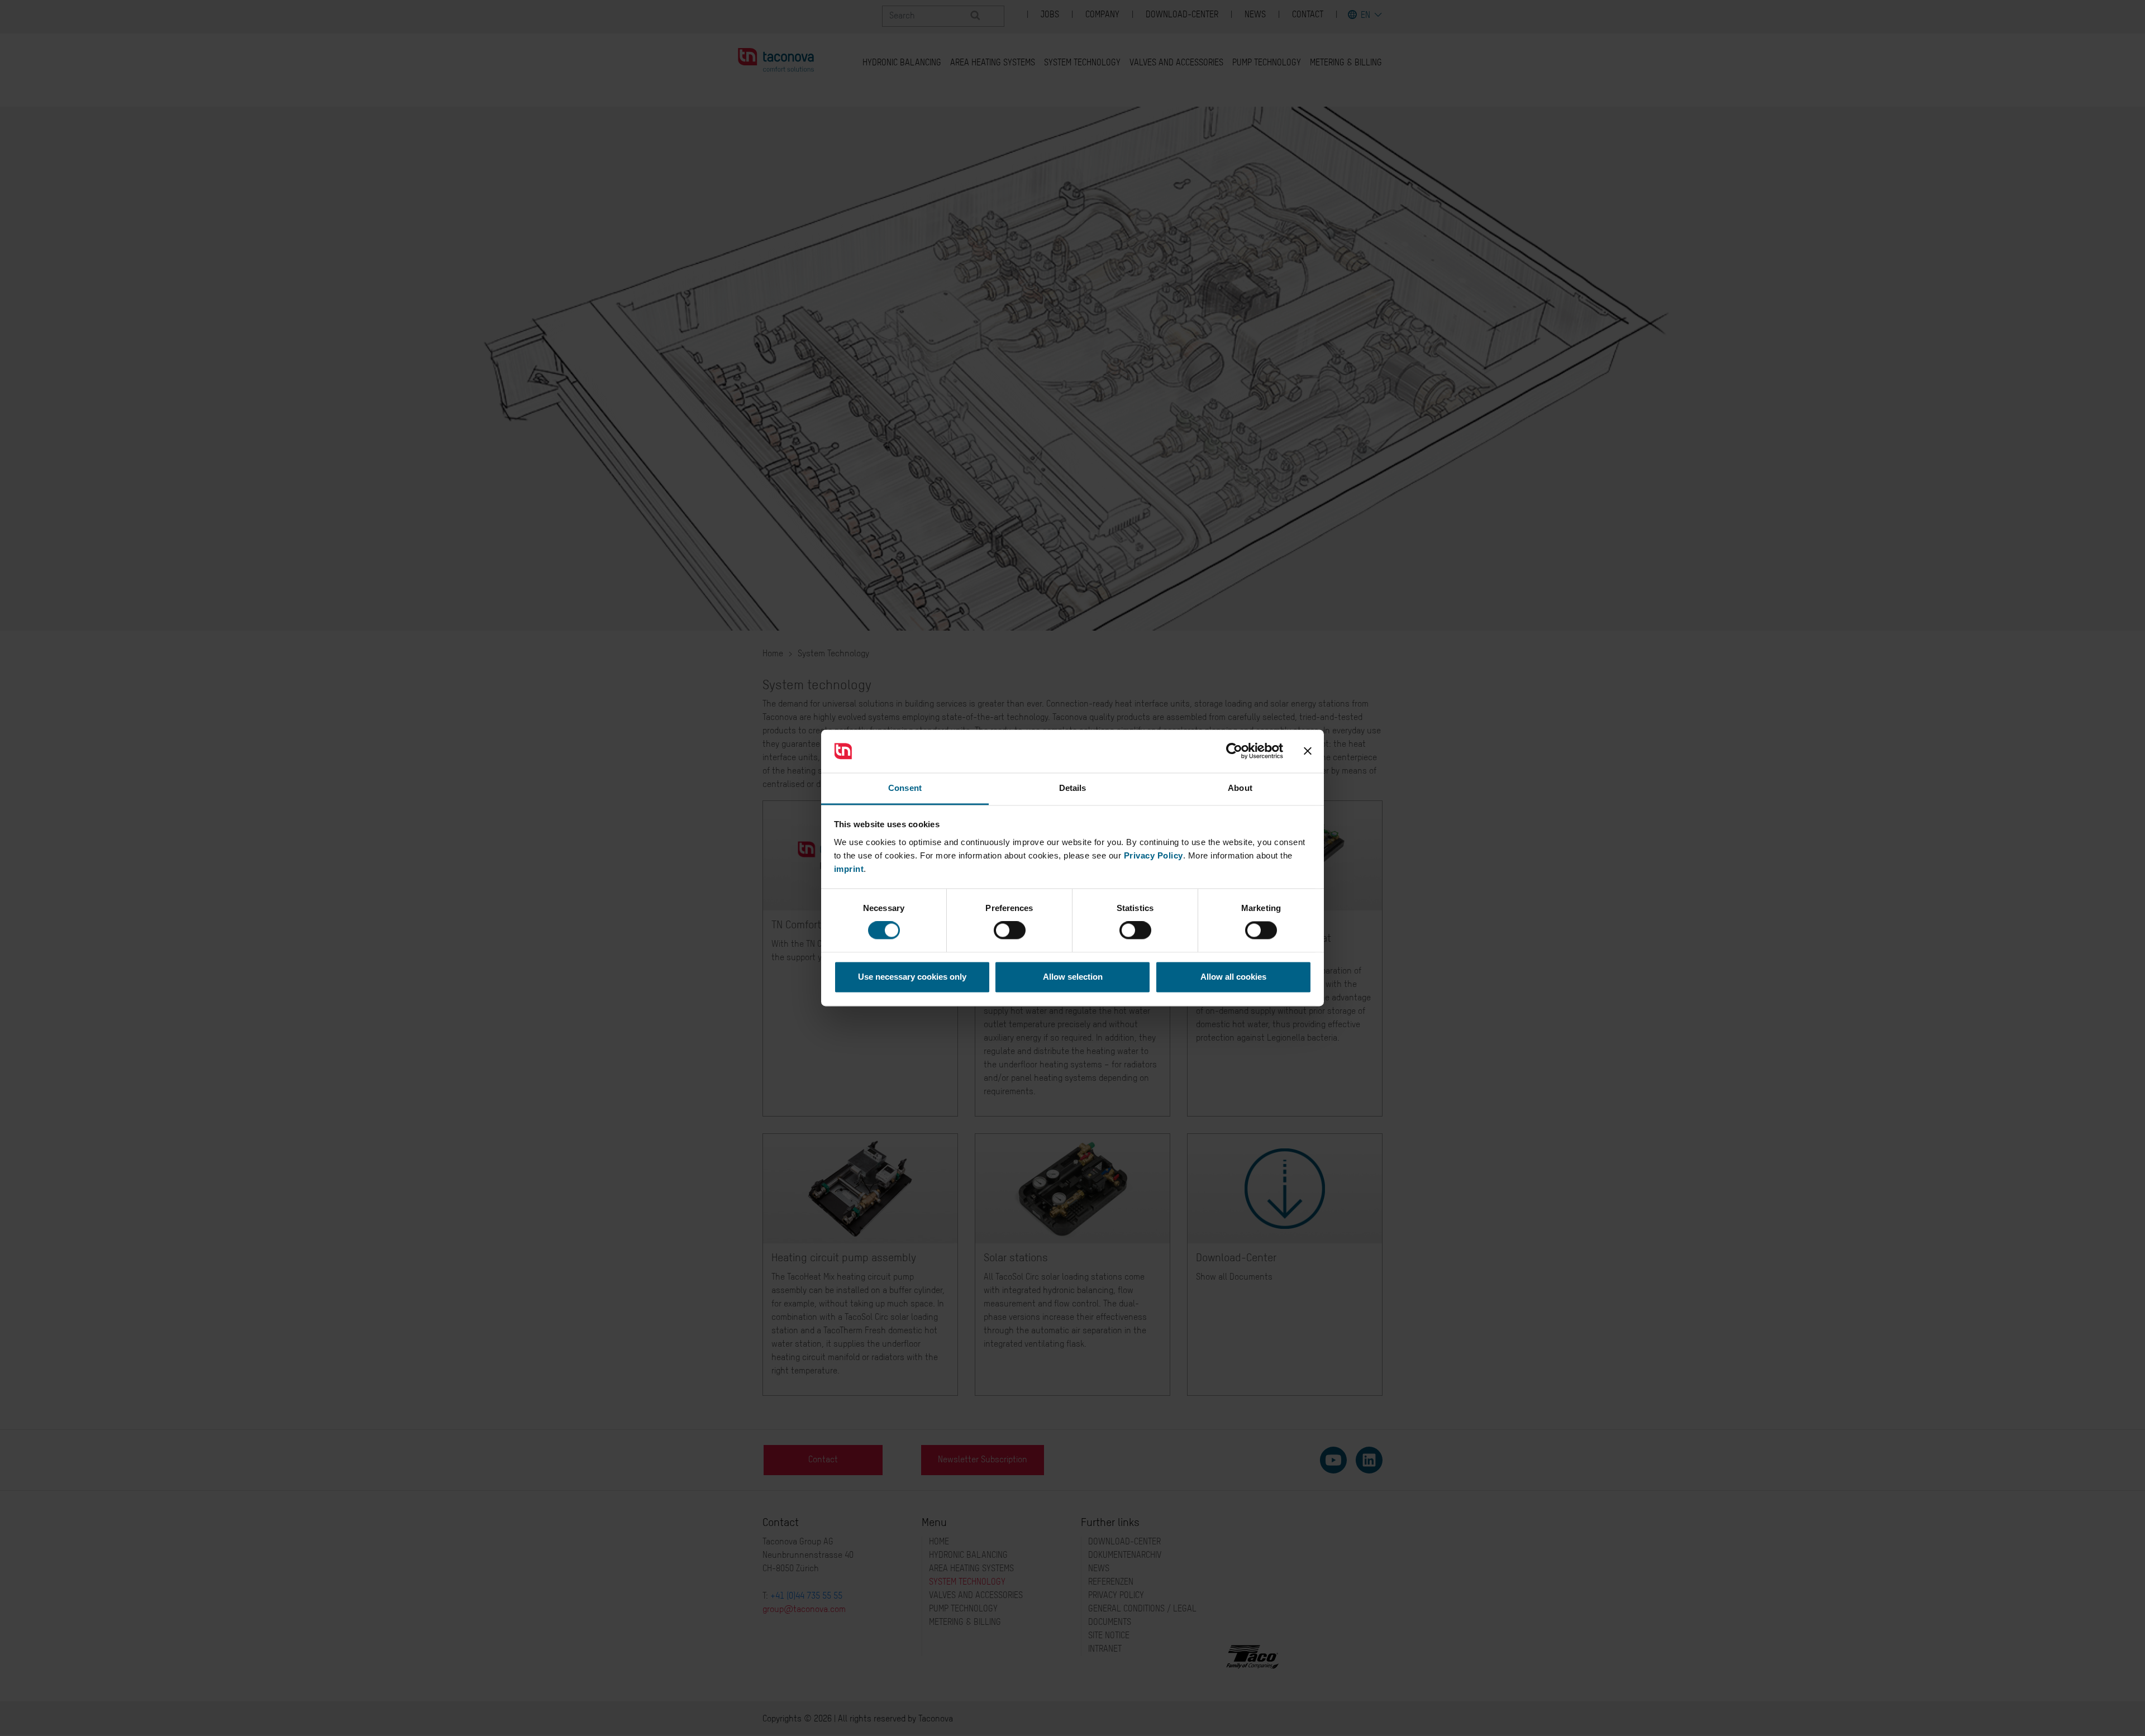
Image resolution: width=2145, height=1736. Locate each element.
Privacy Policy (1153, 855)
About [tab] (1240, 788)
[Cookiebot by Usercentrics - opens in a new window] (1234, 751)
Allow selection (1073, 977)
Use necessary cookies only (912, 977)
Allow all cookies (1233, 977)
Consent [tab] (905, 788)
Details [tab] (1073, 788)
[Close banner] (1308, 751)
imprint (849, 869)
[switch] (1010, 931)
